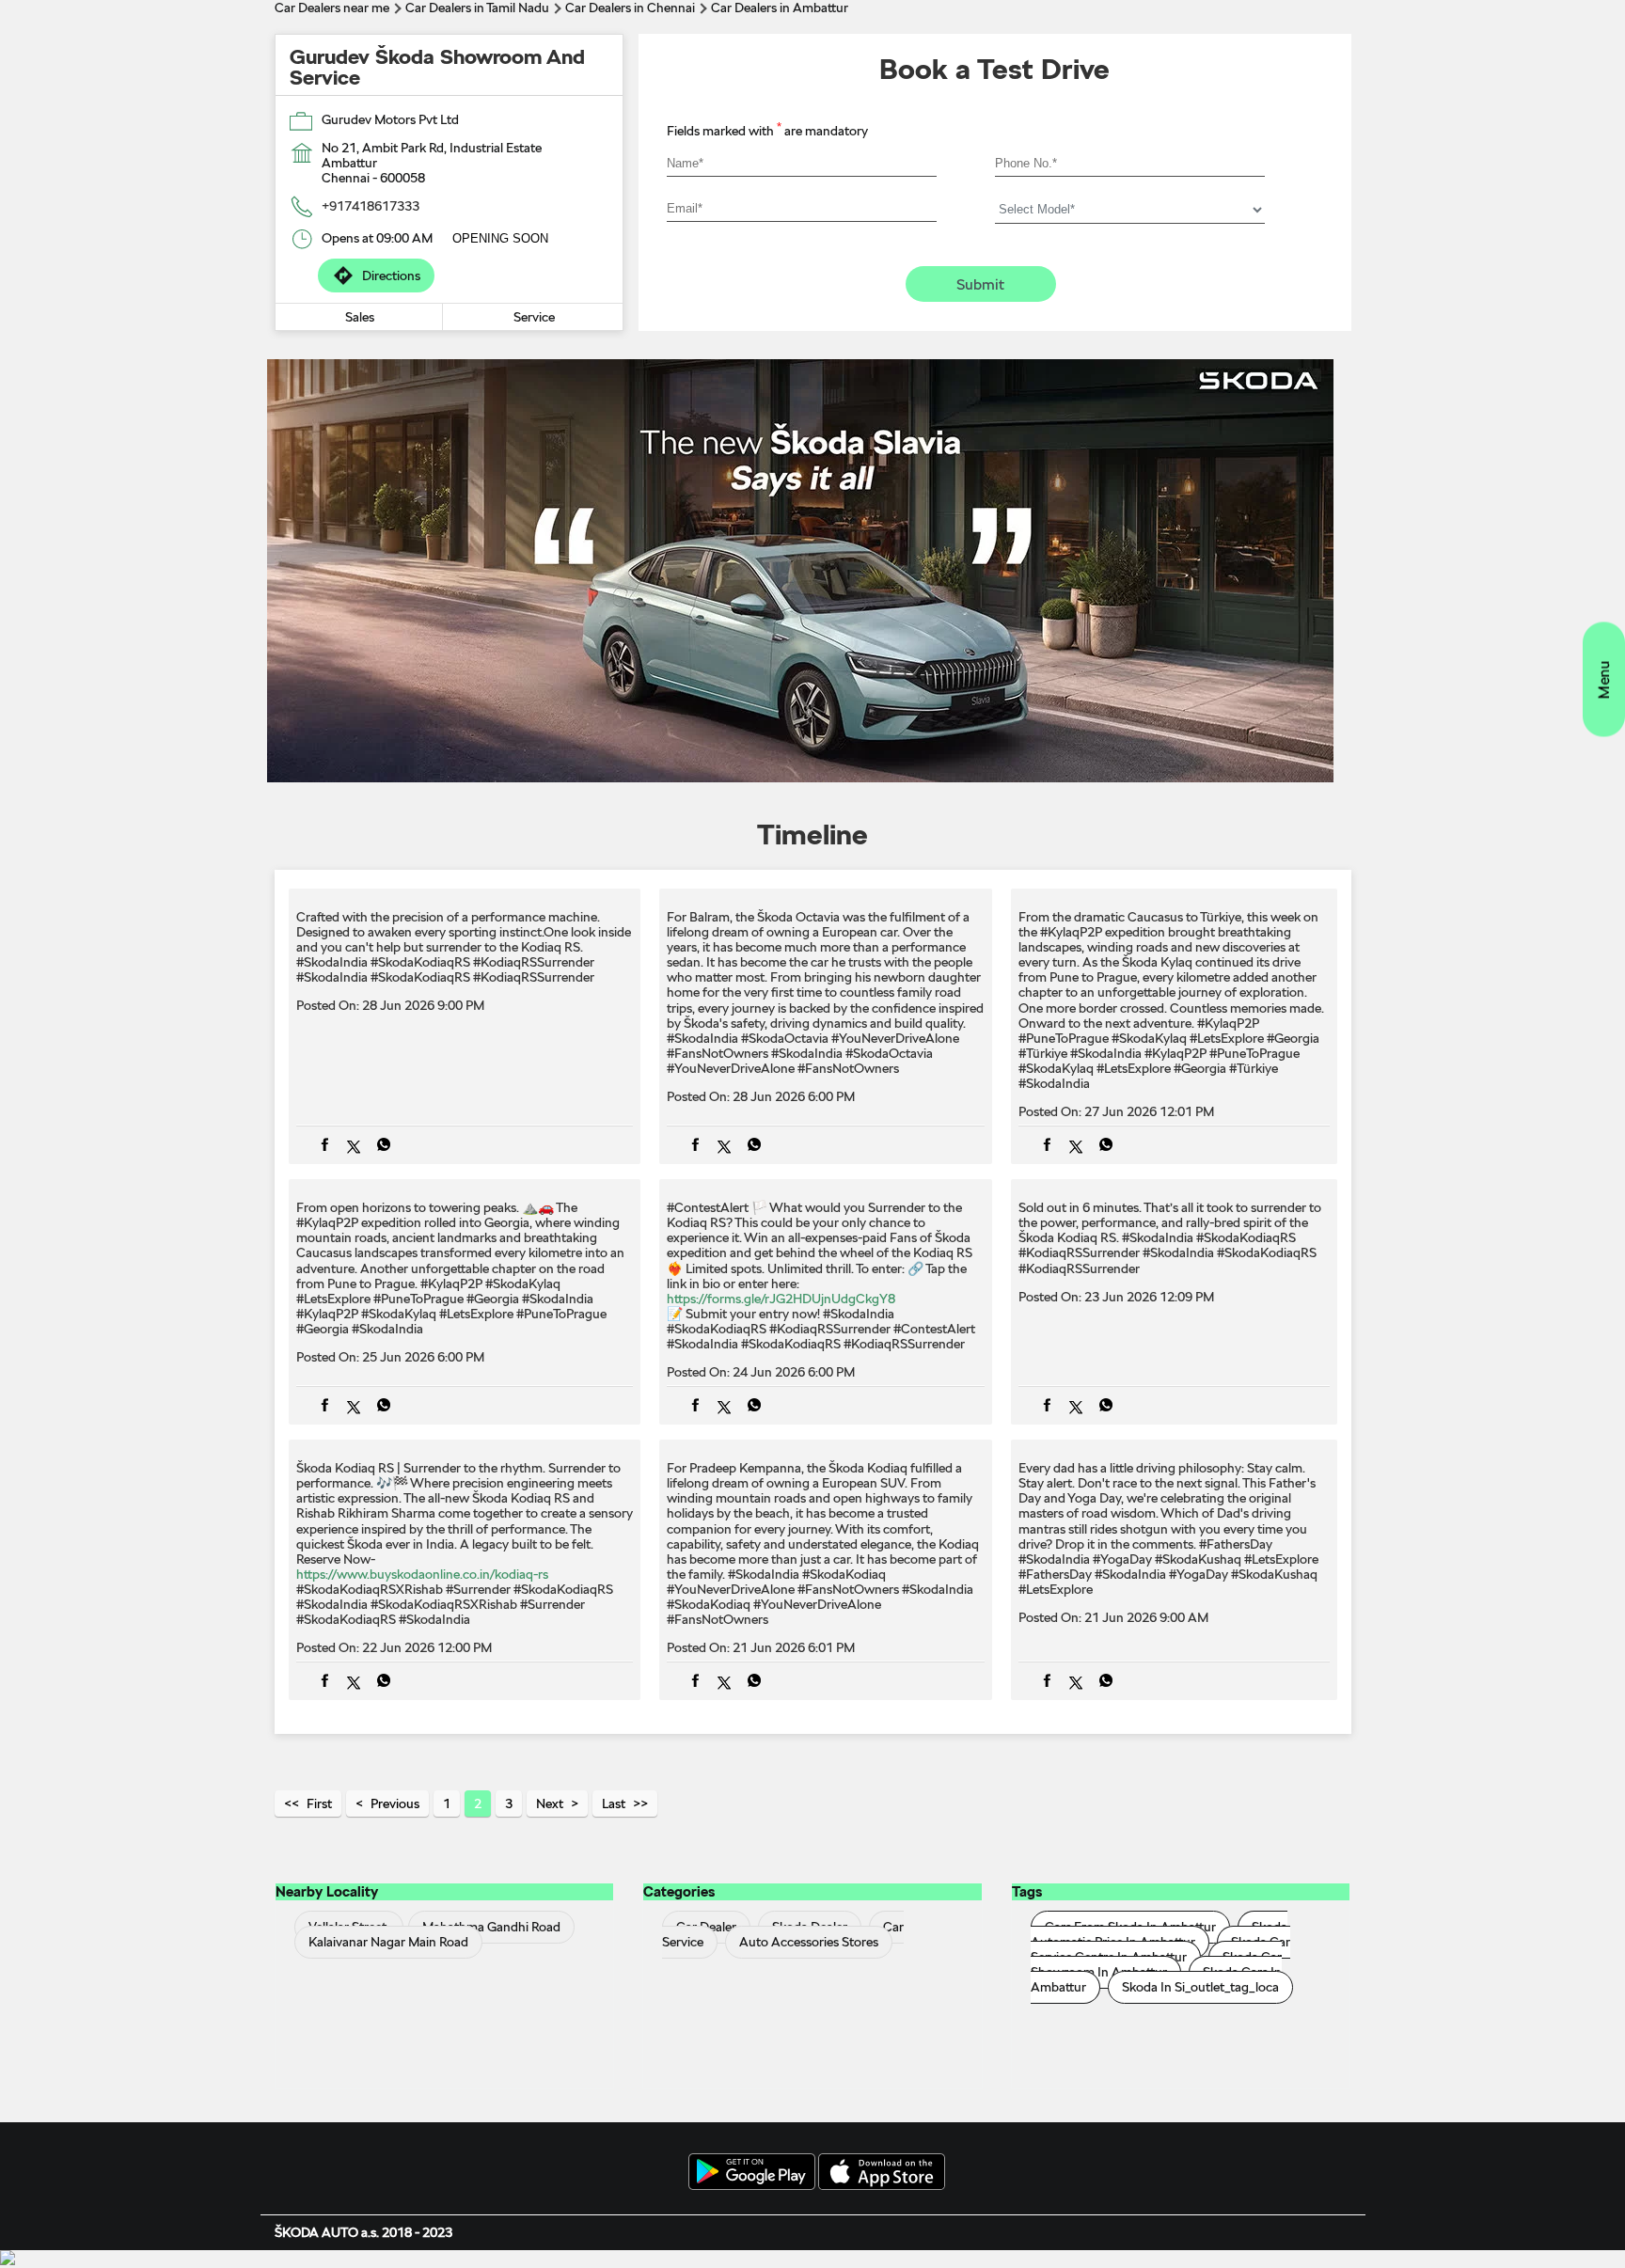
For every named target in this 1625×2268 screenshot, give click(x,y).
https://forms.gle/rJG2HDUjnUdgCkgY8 (781, 1299)
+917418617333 (371, 206)
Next (550, 1803)
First (319, 1803)
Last (614, 1803)
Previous (395, 1803)
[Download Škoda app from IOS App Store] (882, 2173)
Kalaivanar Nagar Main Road (388, 1942)
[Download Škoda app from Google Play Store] (752, 2173)
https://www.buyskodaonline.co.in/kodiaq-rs (422, 1574)
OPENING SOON (500, 238)
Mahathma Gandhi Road (491, 1927)
